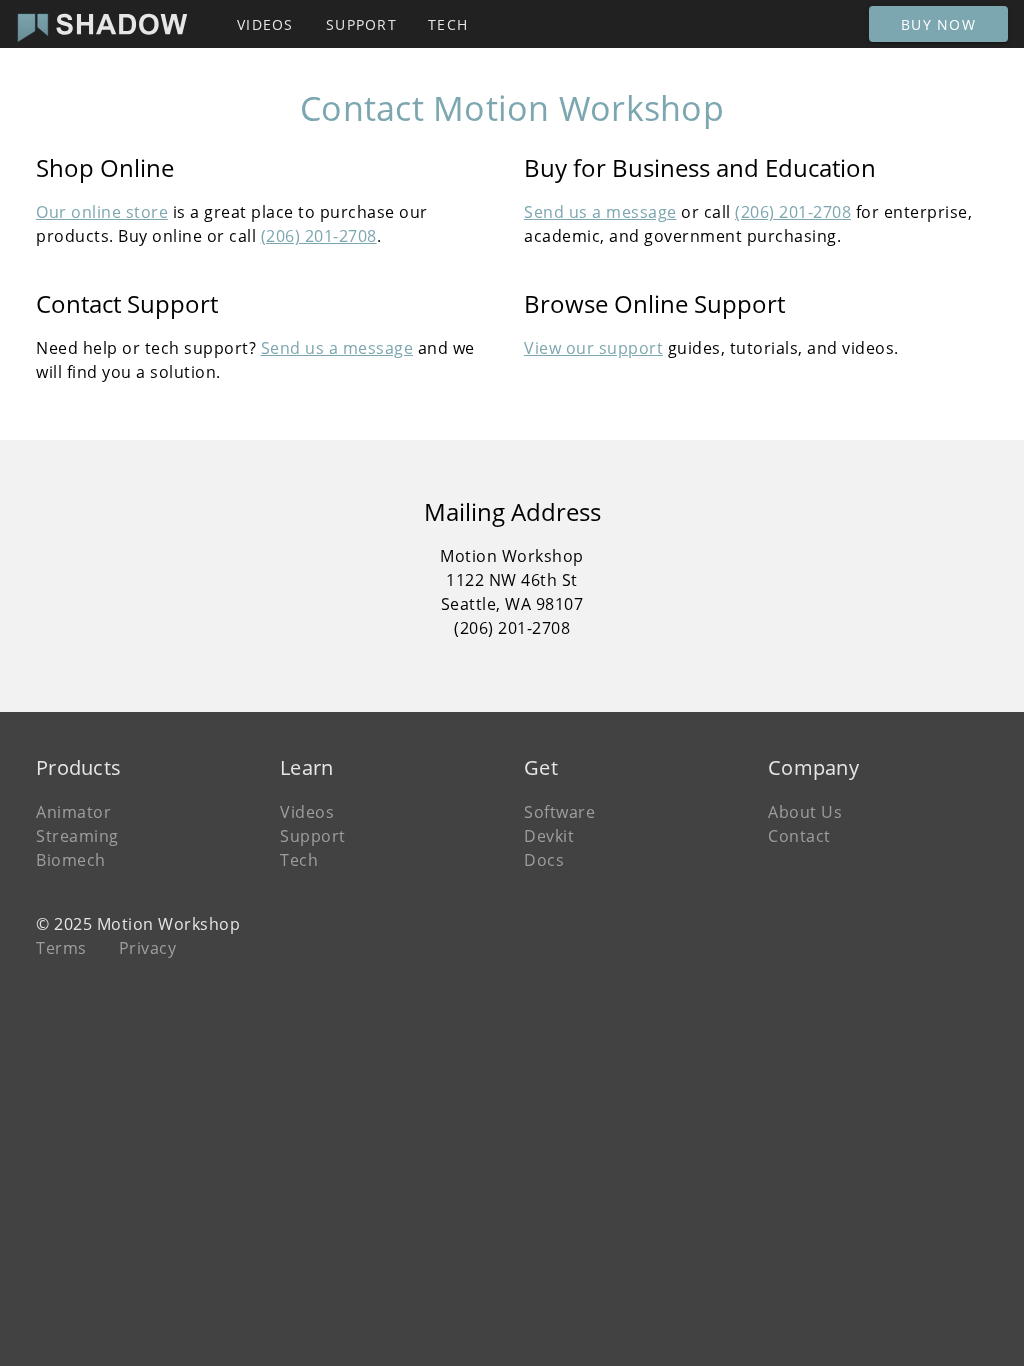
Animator (73, 812)
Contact (799, 836)
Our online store (102, 212)
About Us (805, 812)
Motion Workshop (169, 924)
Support (313, 836)
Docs (544, 860)
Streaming (77, 836)
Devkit (549, 836)
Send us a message (600, 212)
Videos (307, 812)
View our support (593, 348)
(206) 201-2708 (319, 236)
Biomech (71, 860)
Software (559, 812)
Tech (299, 860)
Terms (61, 948)
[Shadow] (102, 24)
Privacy (148, 948)
